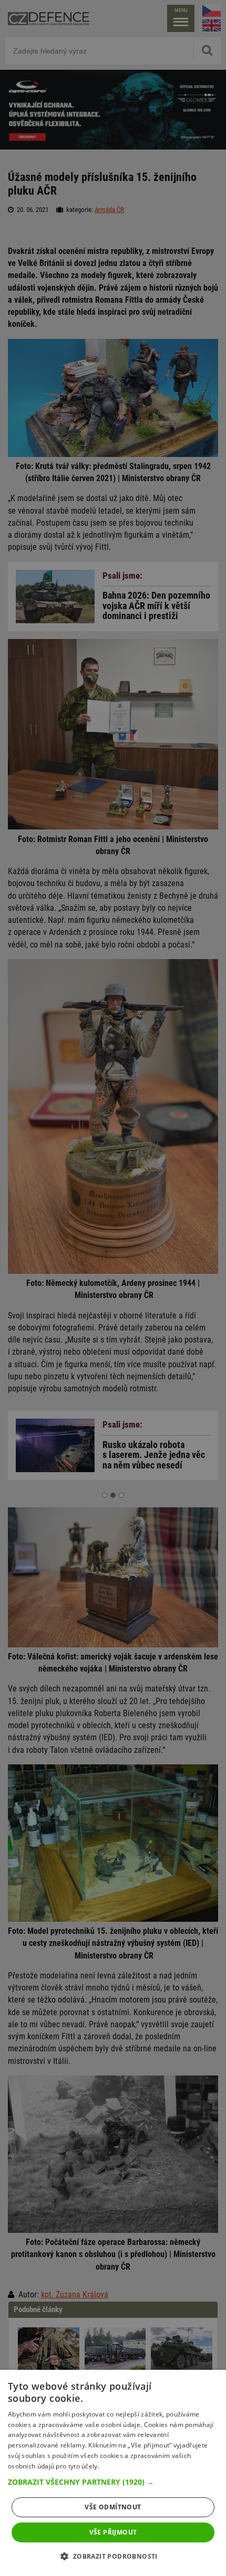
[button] (113, 2482)
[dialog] (113, 2473)
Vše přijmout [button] (113, 2532)
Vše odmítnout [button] (113, 2507)
